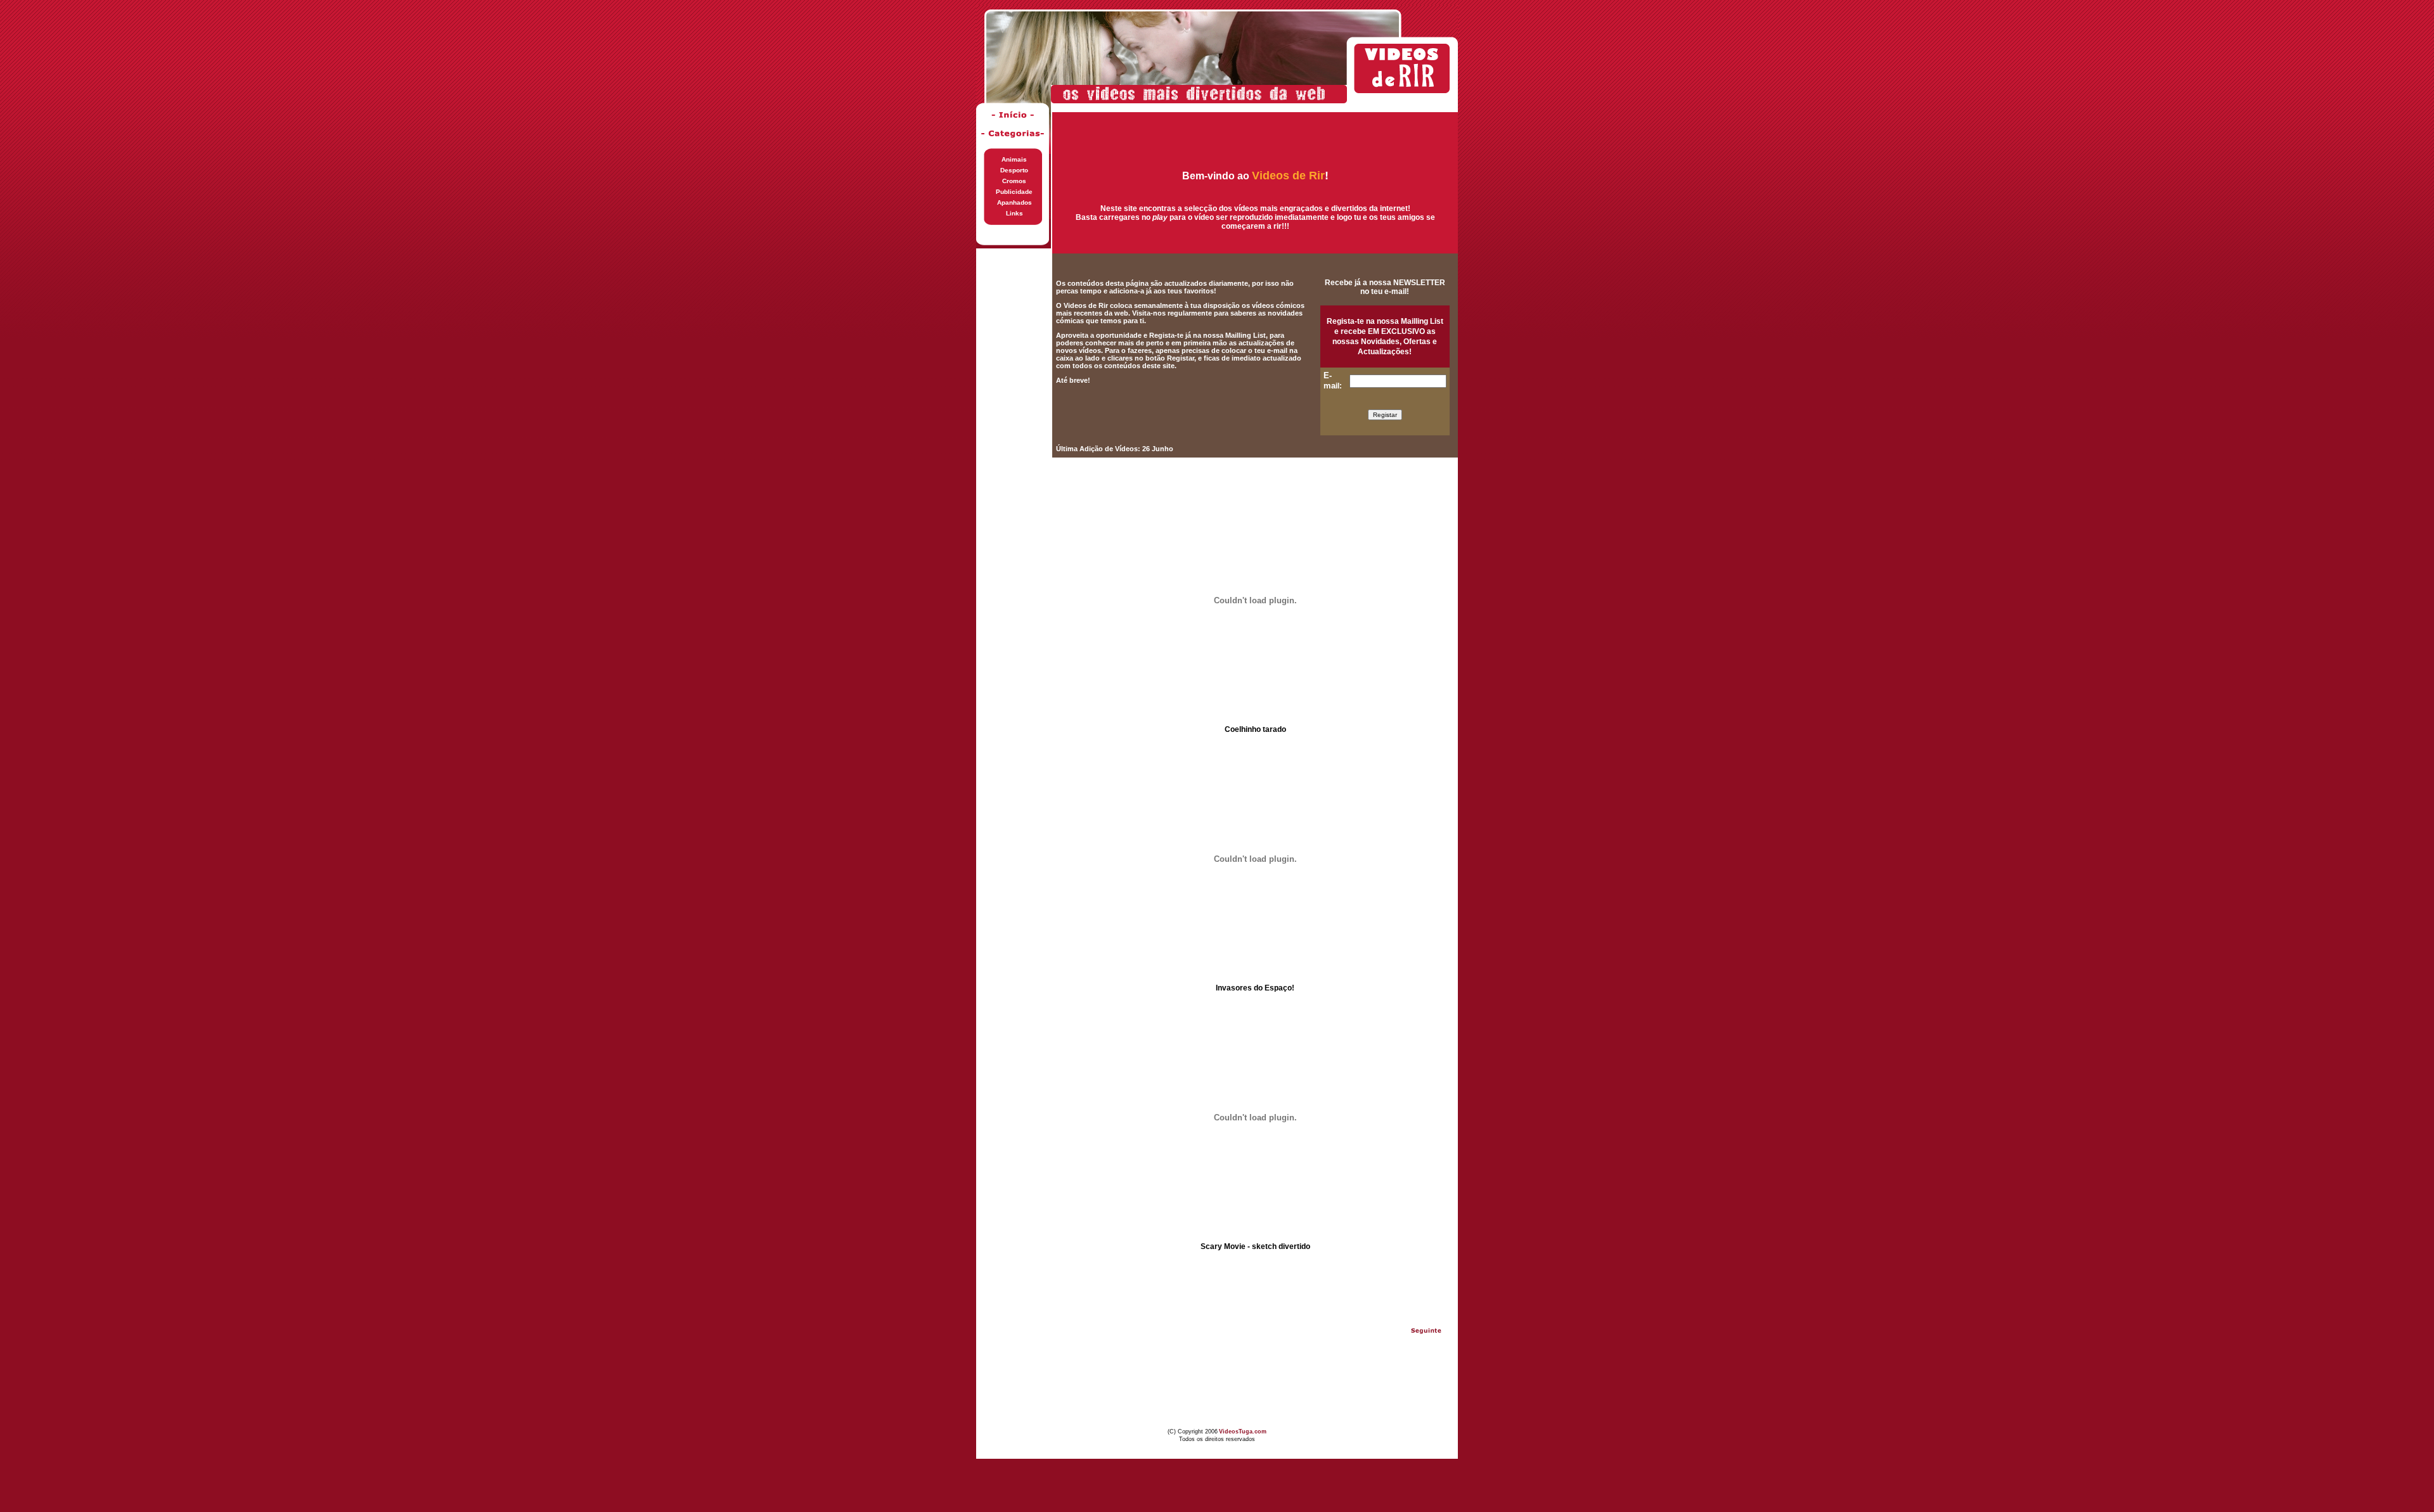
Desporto (1014, 170)
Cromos (1014, 181)
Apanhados (1014, 202)
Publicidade (1014, 192)
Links (1014, 213)
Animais (1014, 159)
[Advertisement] (1014, 439)
